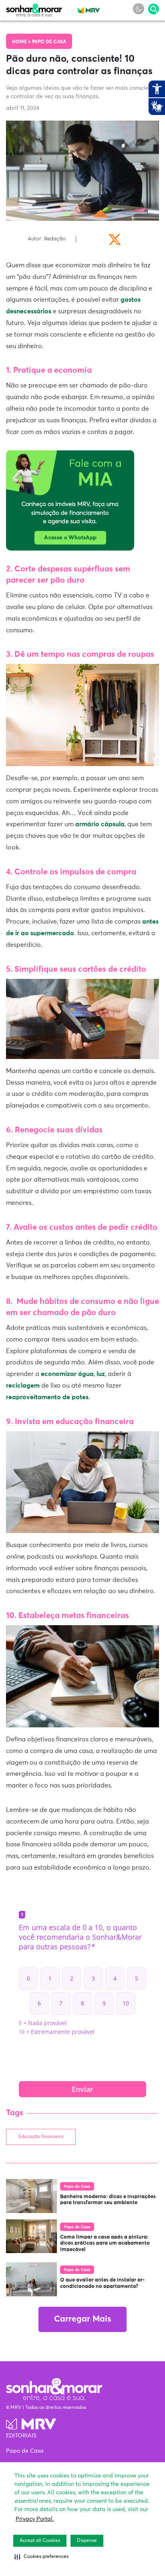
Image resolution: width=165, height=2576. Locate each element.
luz (101, 1374)
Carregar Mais (82, 2319)
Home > (22, 42)
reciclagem (23, 1386)
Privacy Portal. (35, 2519)
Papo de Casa (49, 42)
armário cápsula (100, 824)
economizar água (67, 1374)
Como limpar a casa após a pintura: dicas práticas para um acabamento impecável (105, 2243)
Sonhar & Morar (34, 8)
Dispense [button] (87, 2541)
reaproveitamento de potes (47, 1397)
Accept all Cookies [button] (40, 2541)
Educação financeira (41, 2137)
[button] (41, 2557)
